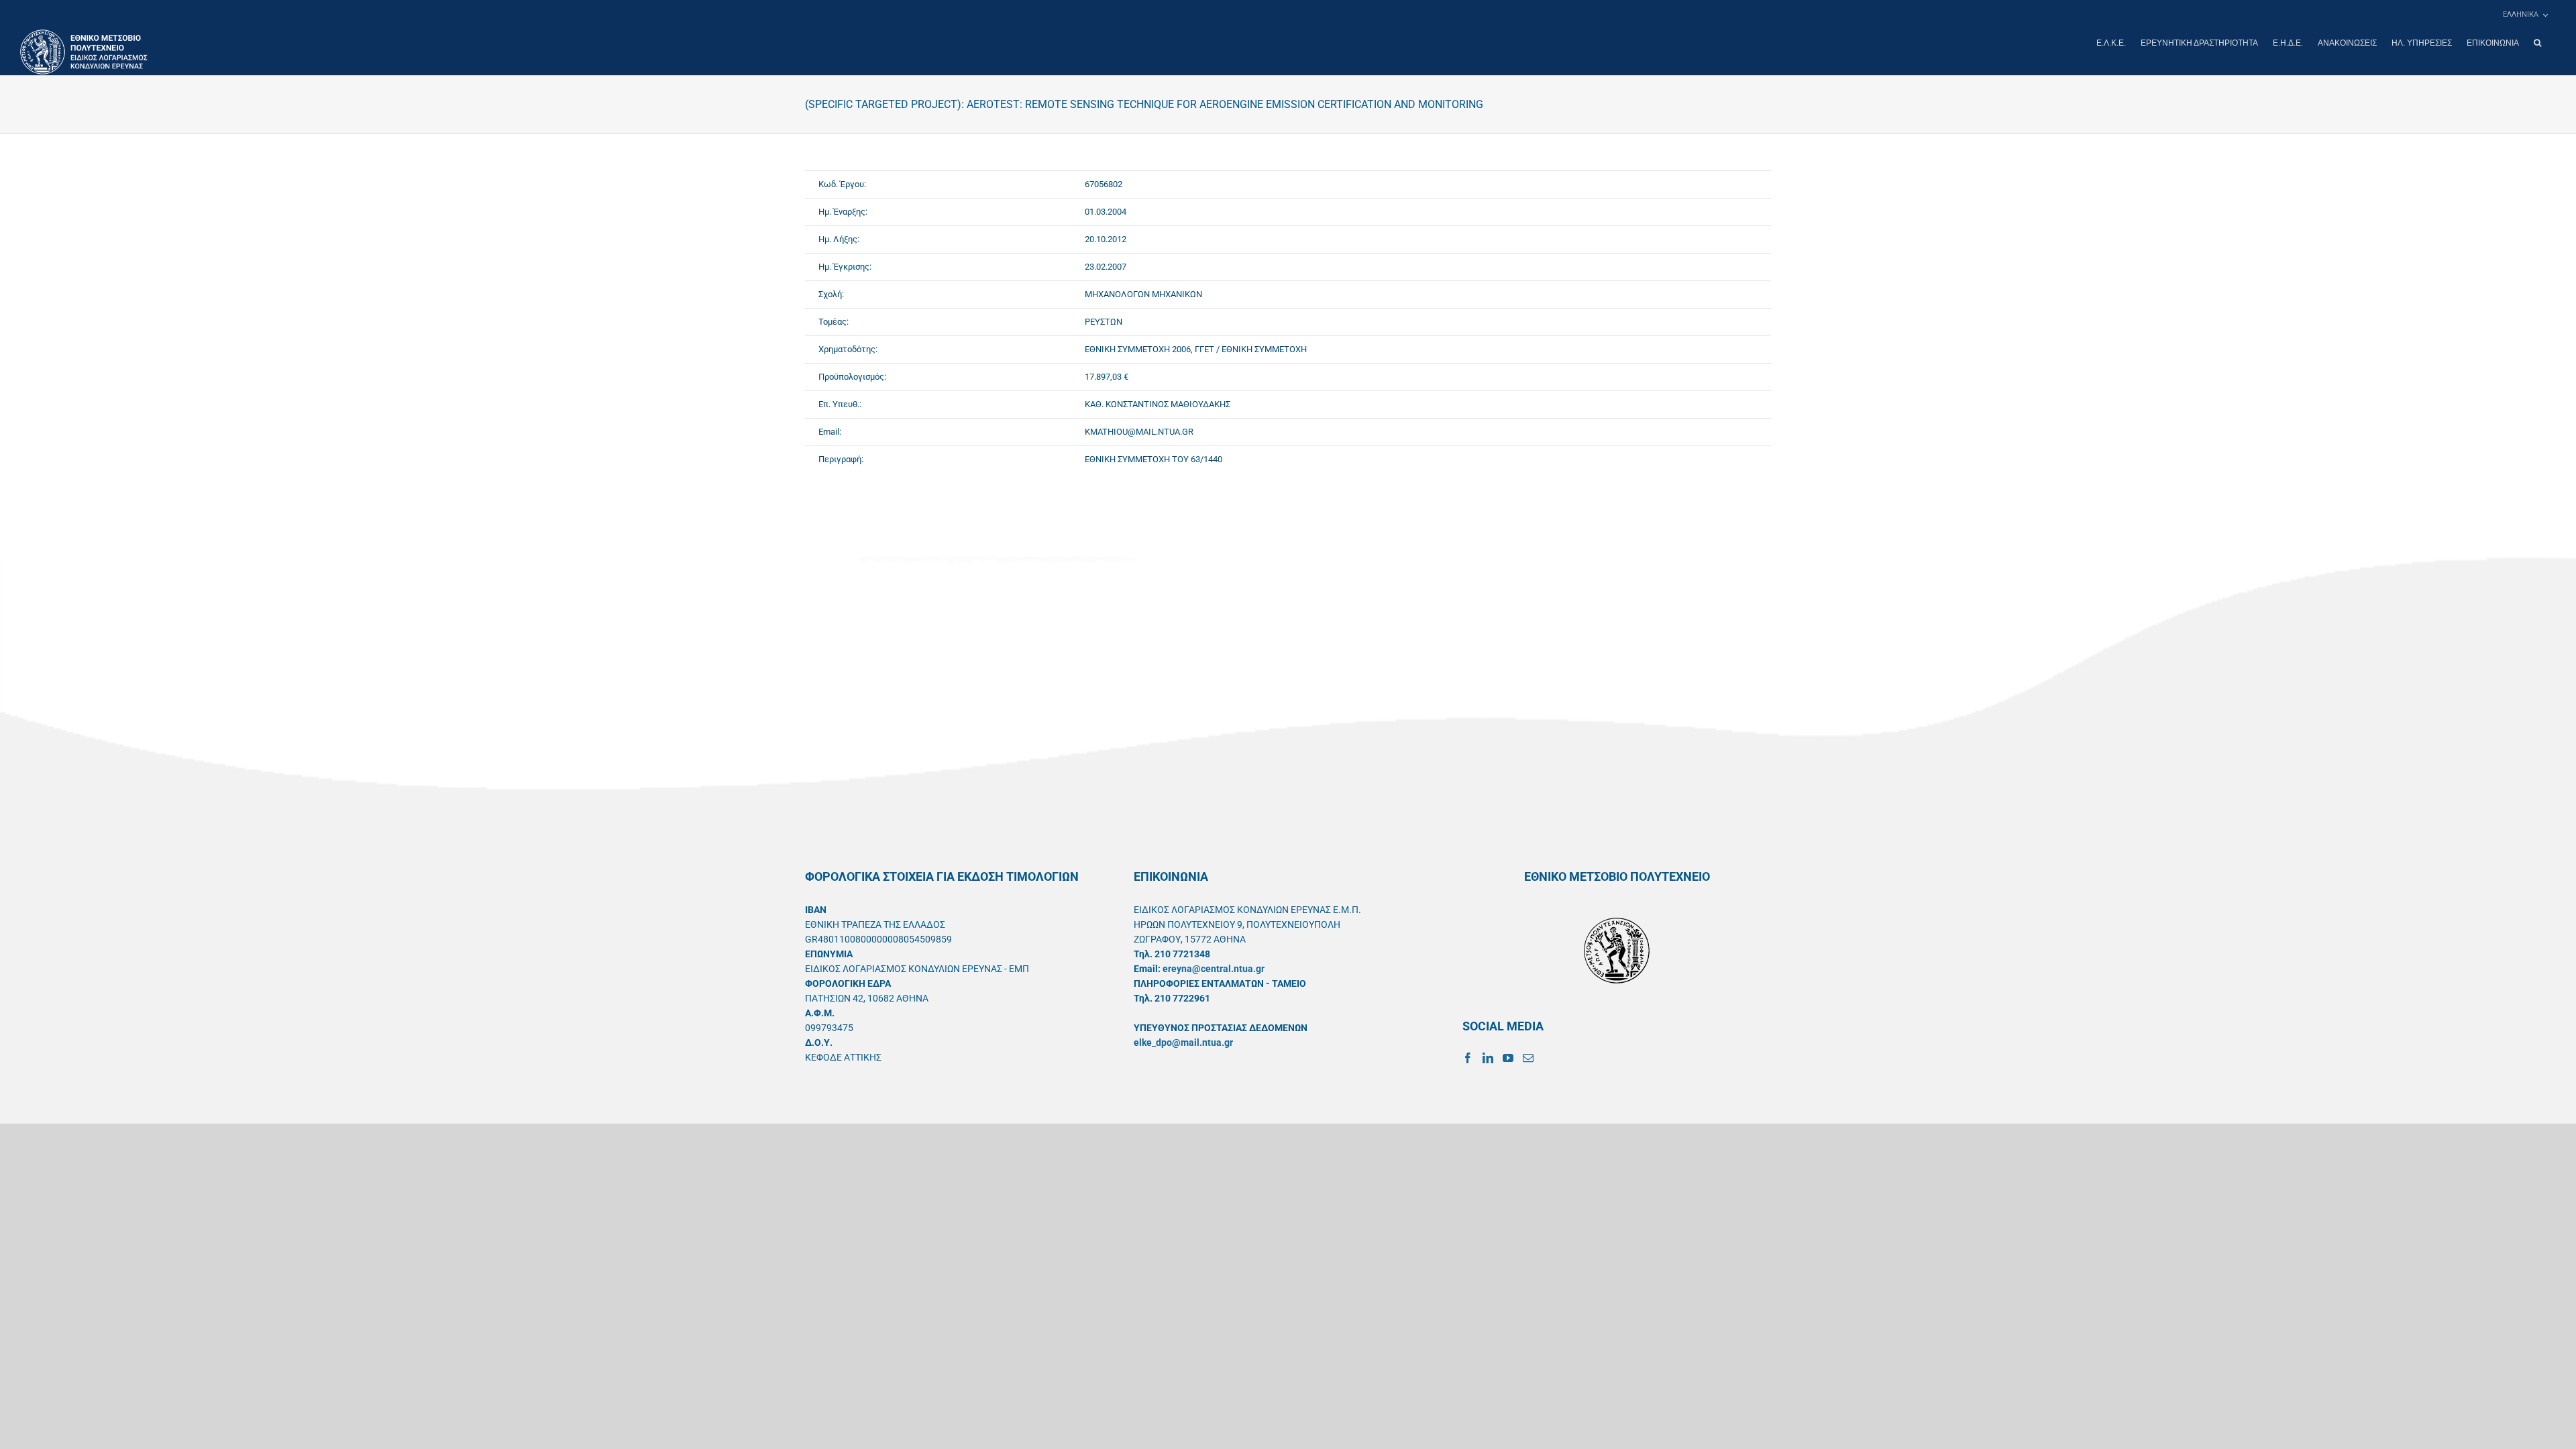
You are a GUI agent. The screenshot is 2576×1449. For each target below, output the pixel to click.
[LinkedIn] (1488, 1058)
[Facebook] (1468, 1058)
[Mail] (1528, 1058)
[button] (2537, 43)
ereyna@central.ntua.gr (1214, 969)
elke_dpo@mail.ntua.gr (1183, 1042)
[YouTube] (1508, 1058)
